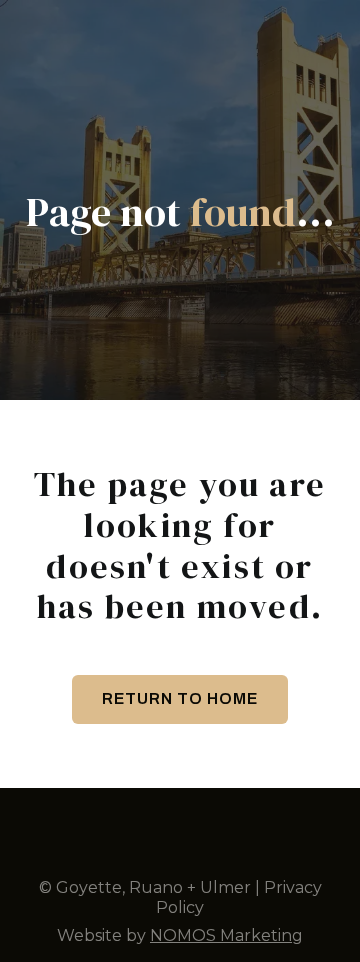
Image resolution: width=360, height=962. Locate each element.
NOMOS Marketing (226, 935)
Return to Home (180, 698)
